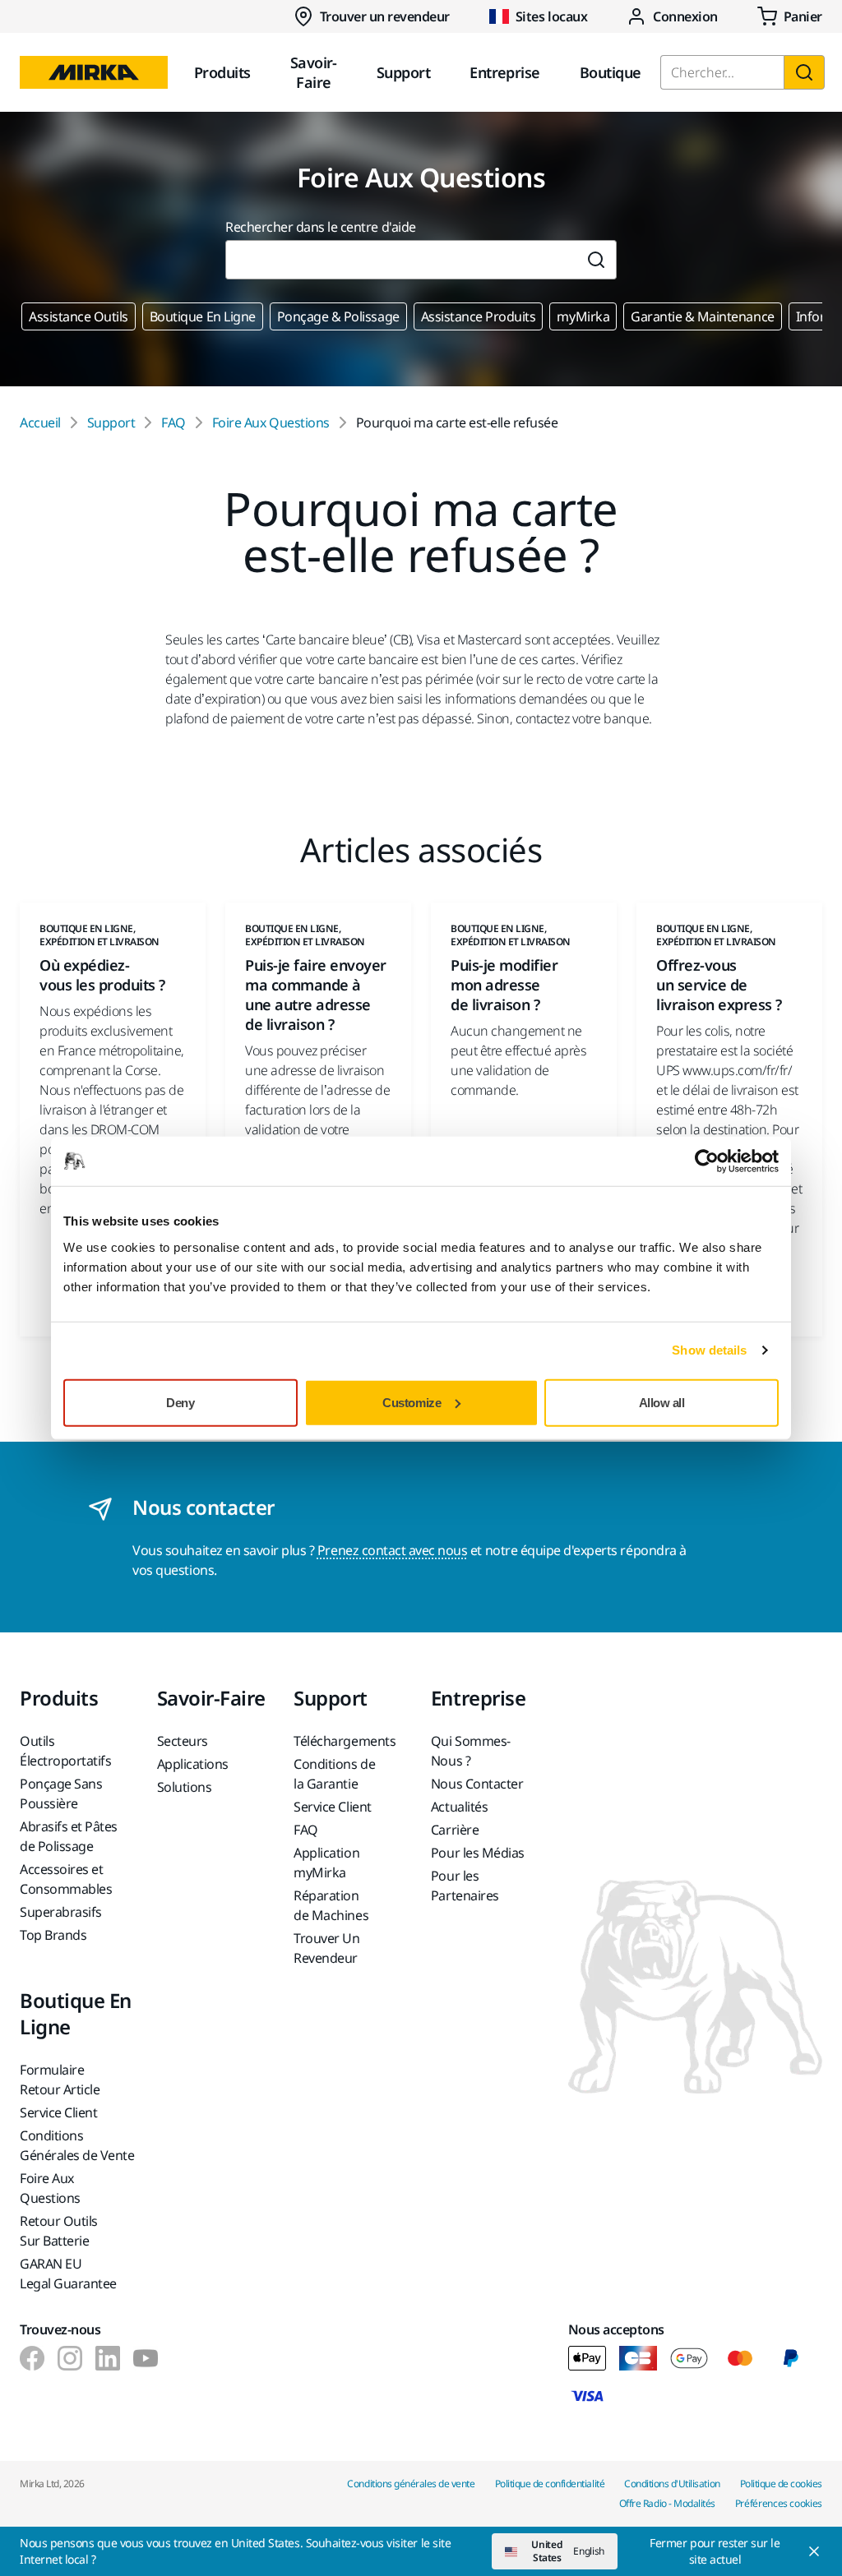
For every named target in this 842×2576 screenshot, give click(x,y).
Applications (193, 1764)
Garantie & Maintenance (702, 316)
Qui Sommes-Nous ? (471, 1751)
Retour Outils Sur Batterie (59, 2231)
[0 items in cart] (790, 16)
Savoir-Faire (314, 72)
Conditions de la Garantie (334, 1774)
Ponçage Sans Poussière (61, 1794)
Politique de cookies (781, 2484)
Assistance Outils (79, 316)
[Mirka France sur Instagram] (70, 2358)
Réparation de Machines (331, 1905)
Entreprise (505, 72)
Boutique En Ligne (203, 316)
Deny (180, 1402)
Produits (222, 72)
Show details (709, 1350)
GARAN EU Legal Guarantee (68, 2274)
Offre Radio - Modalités (667, 2503)
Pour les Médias (478, 1853)
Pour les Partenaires (465, 1886)
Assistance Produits (479, 316)
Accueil (40, 422)
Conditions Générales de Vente (77, 2145)
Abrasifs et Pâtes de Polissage (69, 1836)
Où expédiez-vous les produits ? (102, 975)
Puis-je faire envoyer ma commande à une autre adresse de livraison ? (316, 995)
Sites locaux (551, 16)
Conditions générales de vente (411, 2484)
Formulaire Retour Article (60, 2080)
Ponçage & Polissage (338, 316)
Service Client (332, 1807)
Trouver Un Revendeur (326, 1948)
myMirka (583, 316)
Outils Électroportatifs (65, 1751)
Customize (412, 1402)
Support (403, 72)
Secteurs (183, 1741)
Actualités (459, 1807)
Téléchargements (345, 1741)
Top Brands (53, 1935)
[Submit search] (597, 260)
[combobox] (401, 260)
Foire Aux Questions (271, 422)
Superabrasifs (61, 1912)
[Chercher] (804, 72)
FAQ (173, 422)
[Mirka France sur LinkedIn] (108, 2358)
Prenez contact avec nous (392, 1550)
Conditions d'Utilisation (672, 2484)
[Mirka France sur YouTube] (146, 2358)
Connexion (685, 16)
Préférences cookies (779, 2503)
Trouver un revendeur (385, 16)
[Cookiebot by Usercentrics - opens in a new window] (707, 1161)
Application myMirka (326, 1863)
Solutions (185, 1787)
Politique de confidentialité (550, 2484)
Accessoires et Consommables (66, 1879)
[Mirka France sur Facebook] (32, 2358)
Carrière (455, 1830)
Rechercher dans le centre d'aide (321, 227)
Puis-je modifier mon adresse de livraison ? (504, 985)
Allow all (662, 1402)
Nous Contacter (477, 1784)
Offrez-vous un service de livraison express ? (719, 985)
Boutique (611, 72)
